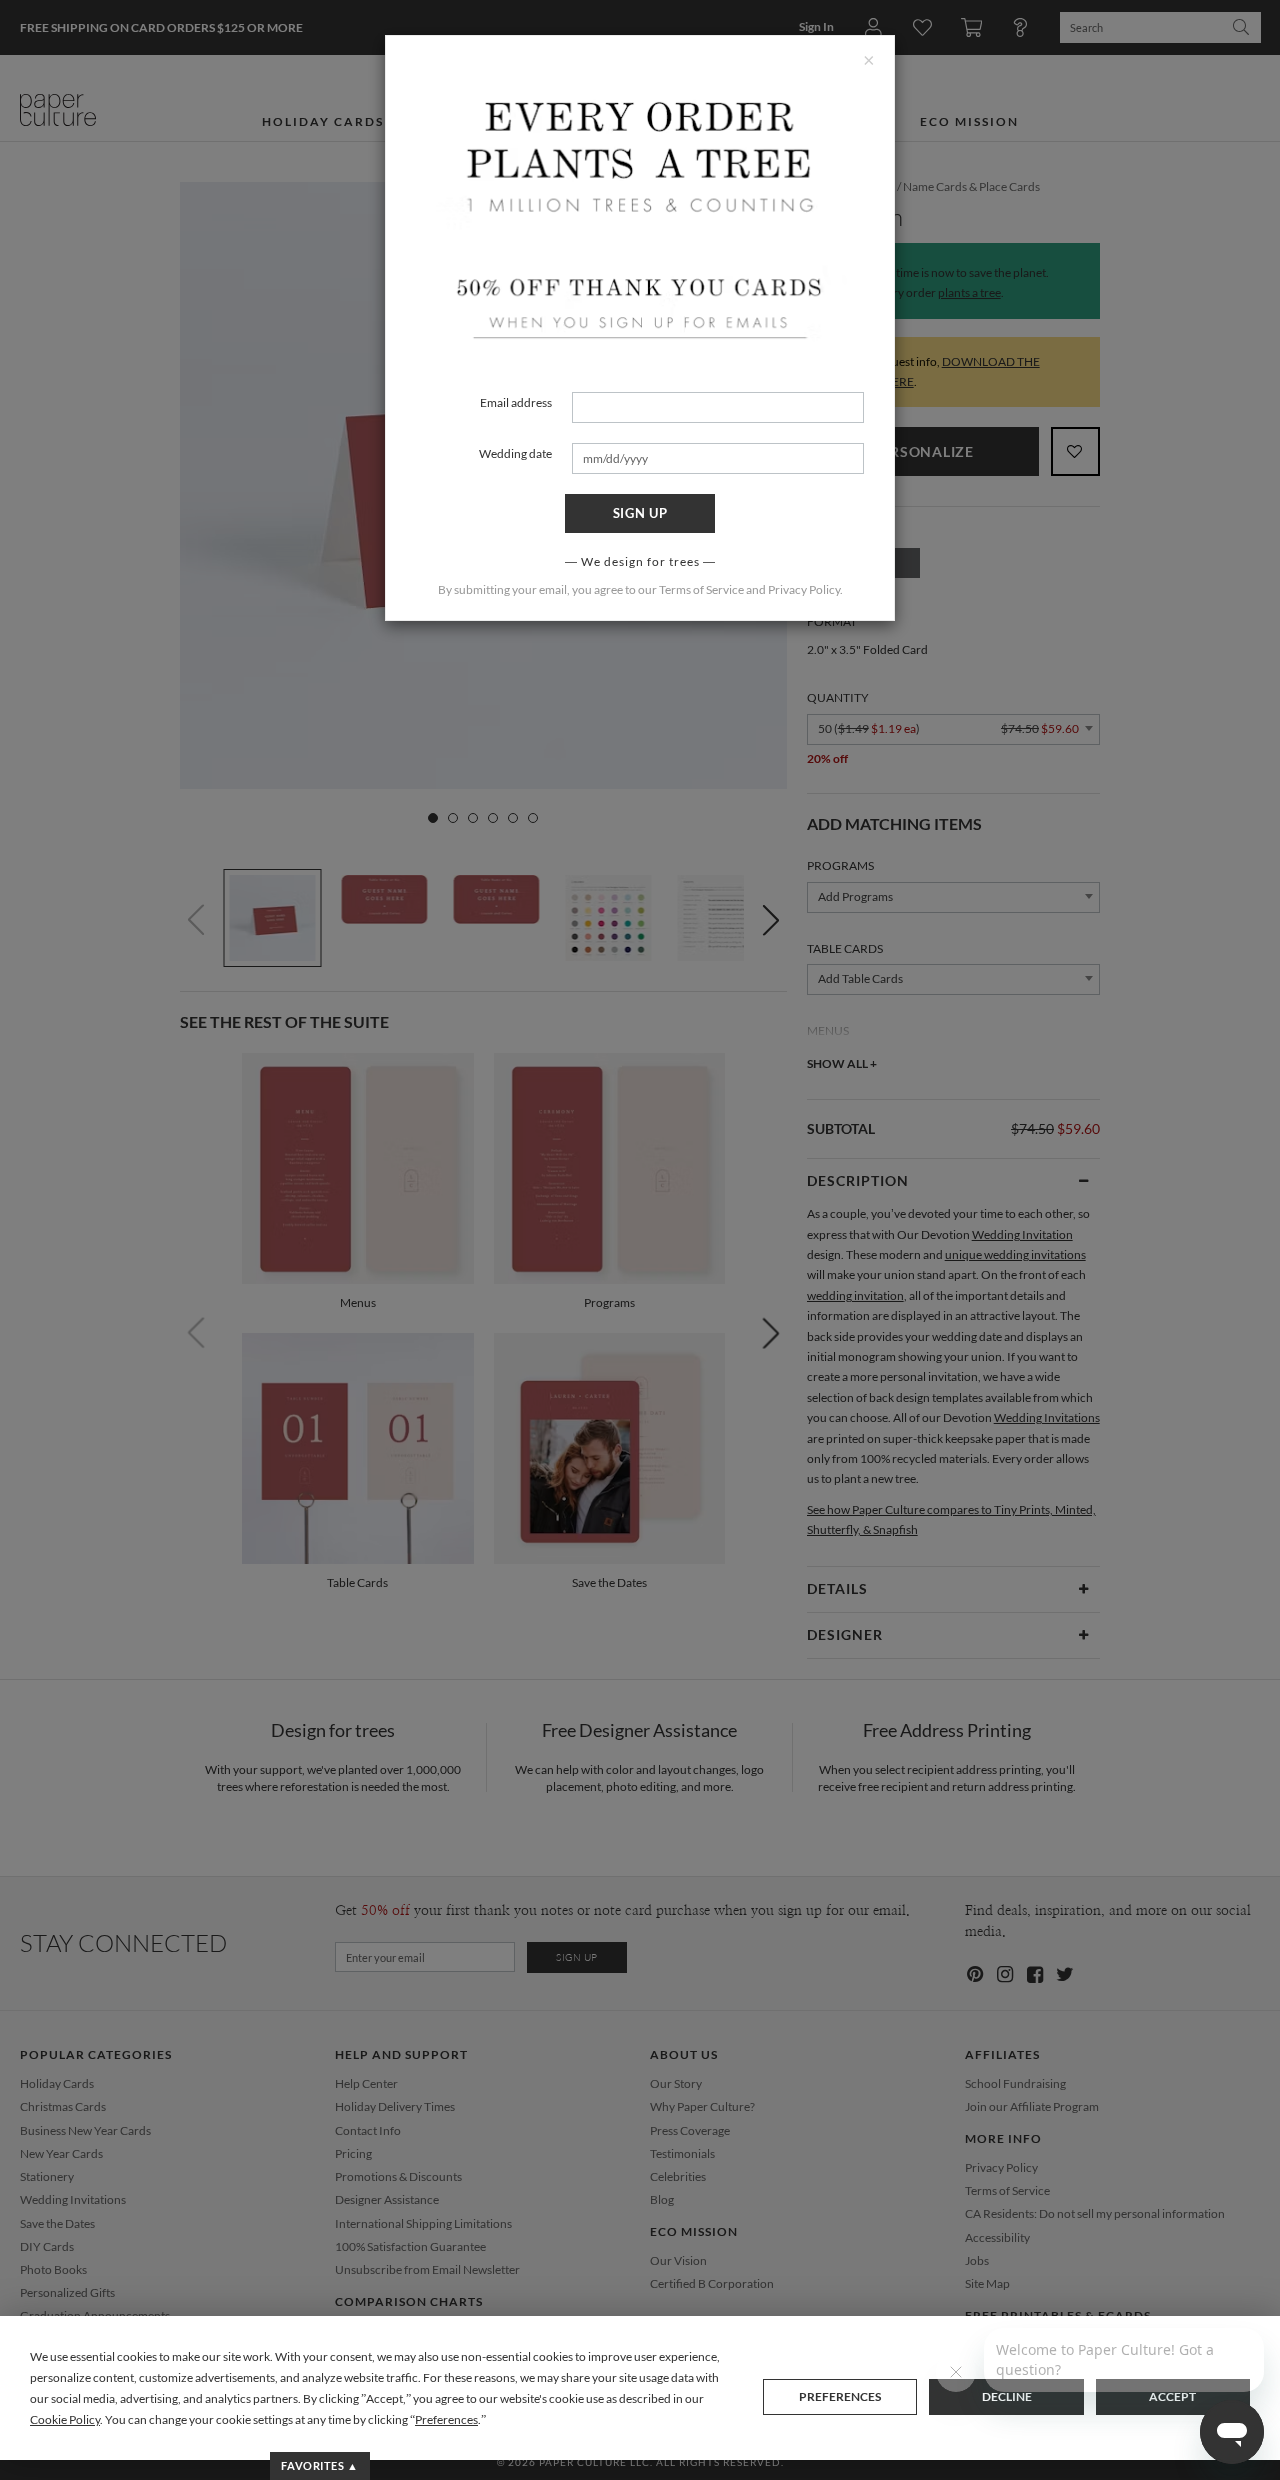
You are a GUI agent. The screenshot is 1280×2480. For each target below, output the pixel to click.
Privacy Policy (804, 589)
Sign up (640, 513)
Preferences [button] (446, 2419)
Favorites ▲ (319, 2465)
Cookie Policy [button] (65, 2419)
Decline (1007, 2396)
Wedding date (515, 453)
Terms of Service (701, 589)
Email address (516, 402)
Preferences (840, 2396)
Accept (1172, 2396)
